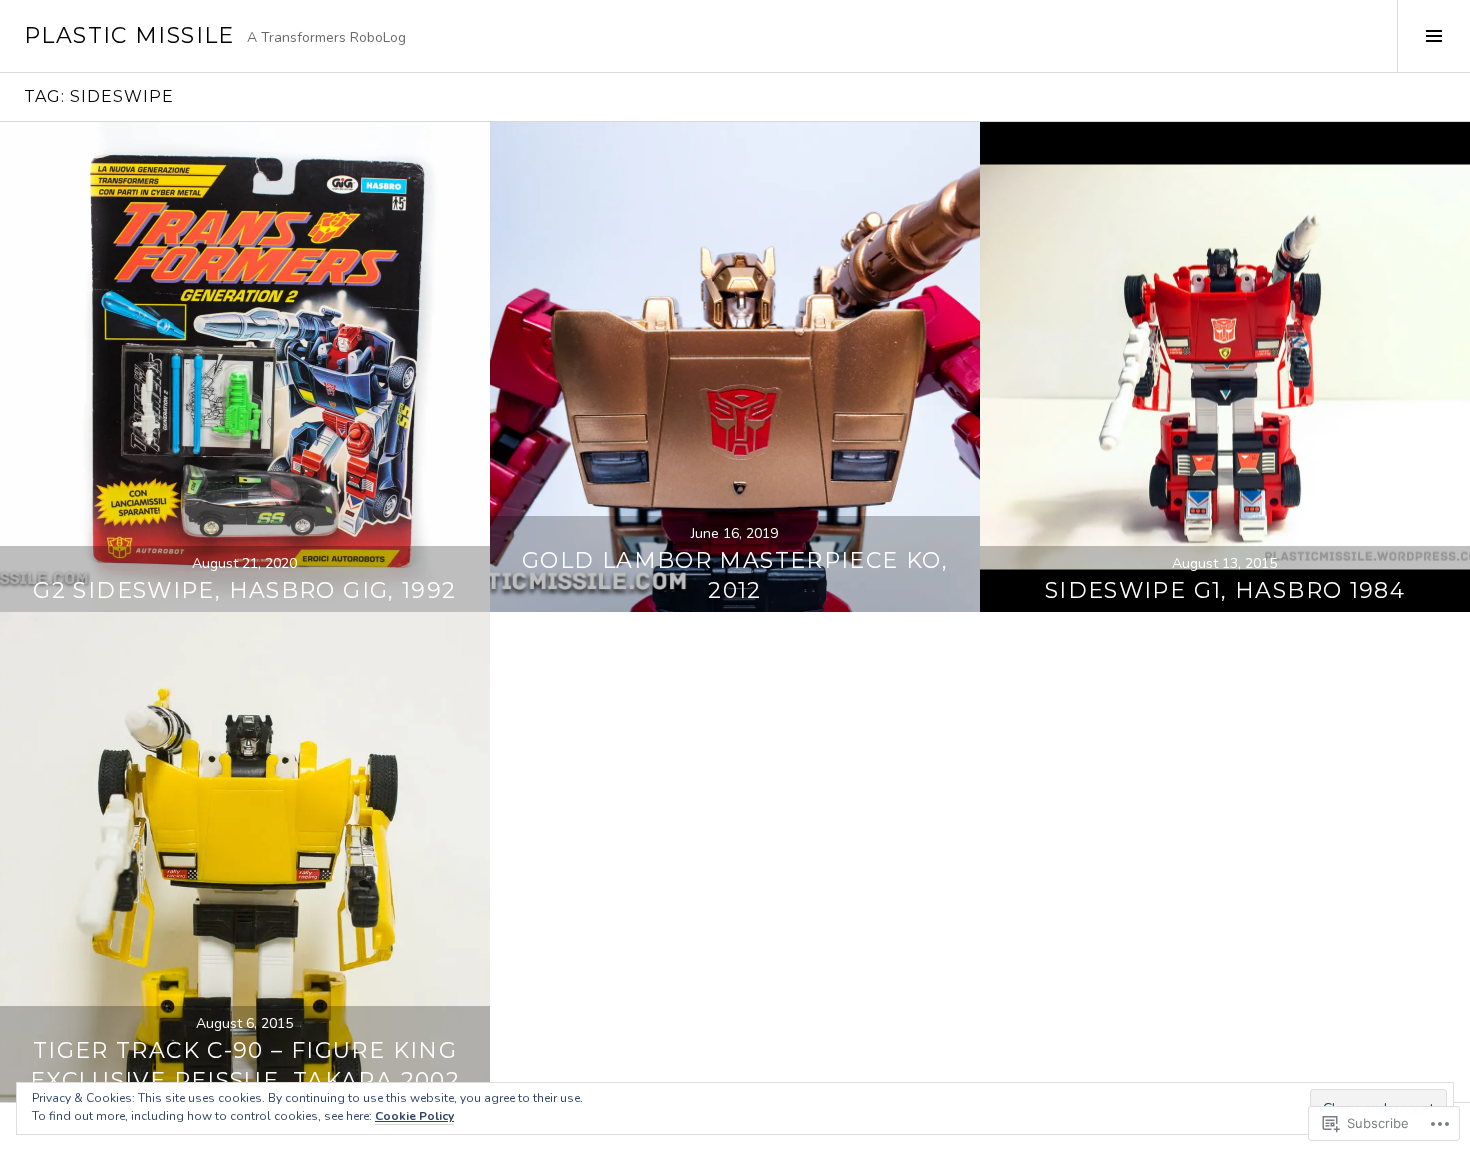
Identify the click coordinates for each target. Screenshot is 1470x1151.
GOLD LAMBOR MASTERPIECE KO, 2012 (735, 575)
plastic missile (129, 35)
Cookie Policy (414, 1116)
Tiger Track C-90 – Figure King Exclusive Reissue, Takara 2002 (245, 1065)
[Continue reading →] (245, 367)
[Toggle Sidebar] (1433, 36)
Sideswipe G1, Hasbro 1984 (1225, 590)
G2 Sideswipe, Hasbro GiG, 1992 (244, 590)
